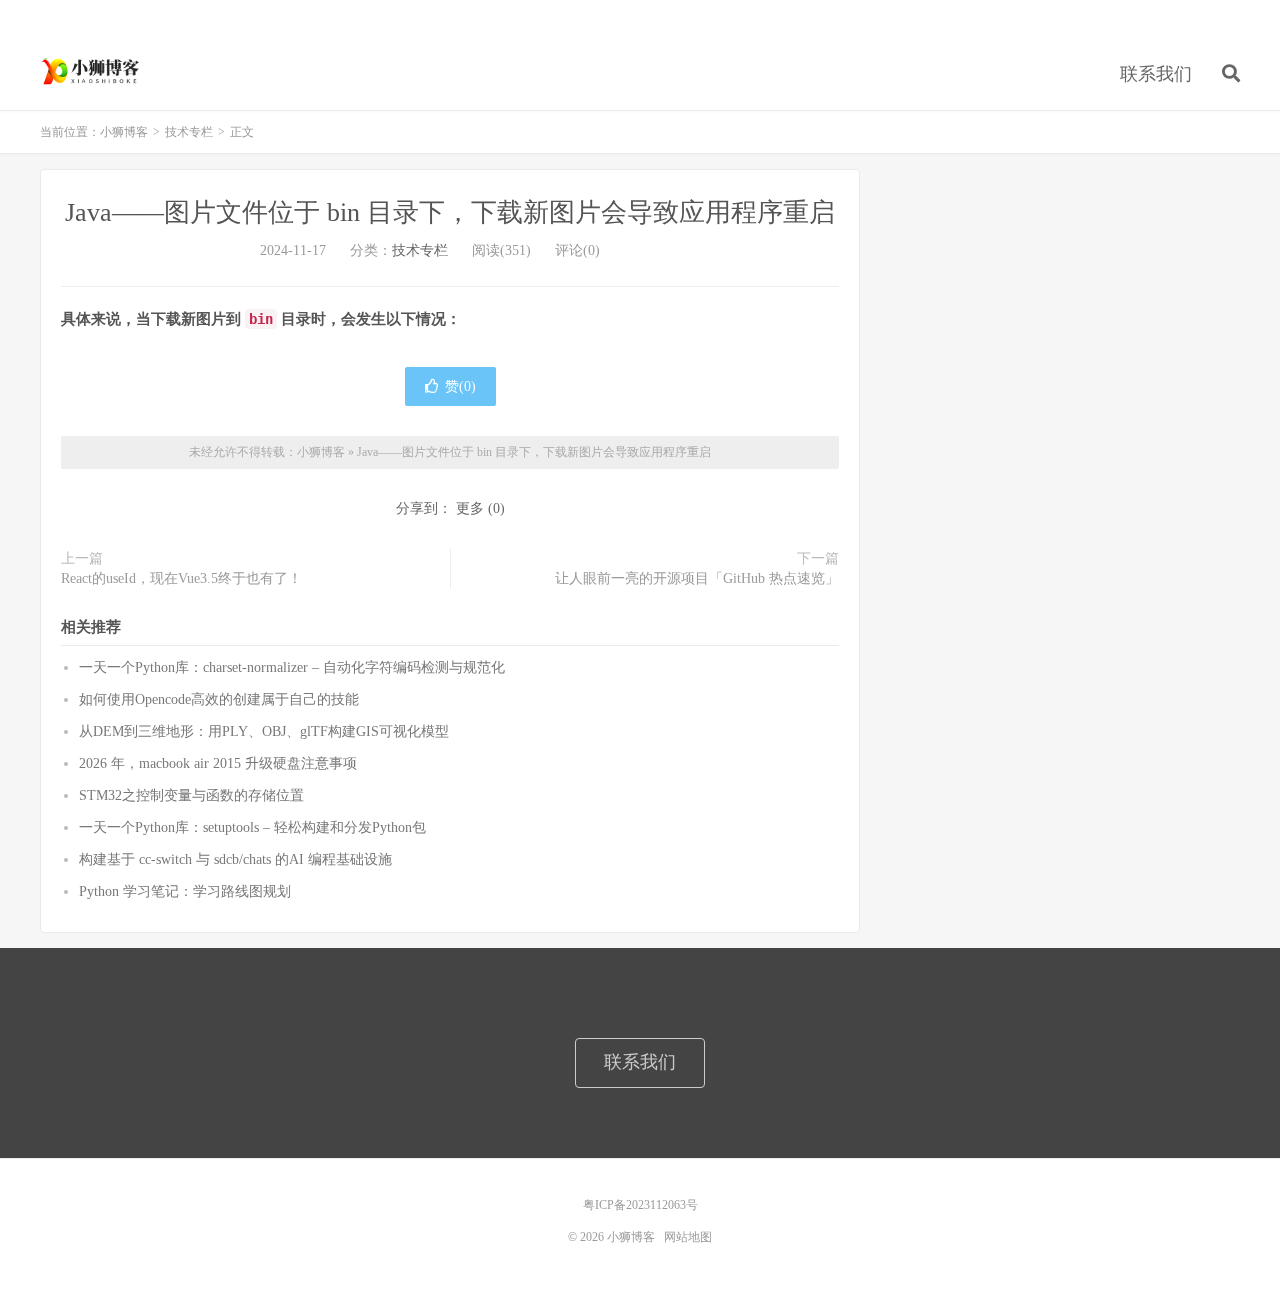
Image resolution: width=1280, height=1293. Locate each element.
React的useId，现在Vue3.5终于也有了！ (181, 578)
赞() (460, 386)
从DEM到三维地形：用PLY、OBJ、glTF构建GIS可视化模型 (264, 731)
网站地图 (688, 1237)
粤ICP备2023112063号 (640, 1205)
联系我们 (1156, 74)
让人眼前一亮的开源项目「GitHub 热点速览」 (697, 578)
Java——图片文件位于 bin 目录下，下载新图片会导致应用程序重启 (450, 212)
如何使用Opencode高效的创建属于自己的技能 (219, 699)
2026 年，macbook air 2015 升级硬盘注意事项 (218, 763)
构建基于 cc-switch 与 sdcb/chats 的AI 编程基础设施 (235, 859)
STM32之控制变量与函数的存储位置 (191, 795)
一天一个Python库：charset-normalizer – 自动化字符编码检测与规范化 (292, 667)
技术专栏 (189, 132)
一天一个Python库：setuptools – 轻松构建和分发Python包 (252, 827)
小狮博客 (92, 71)
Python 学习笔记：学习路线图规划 (185, 891)
